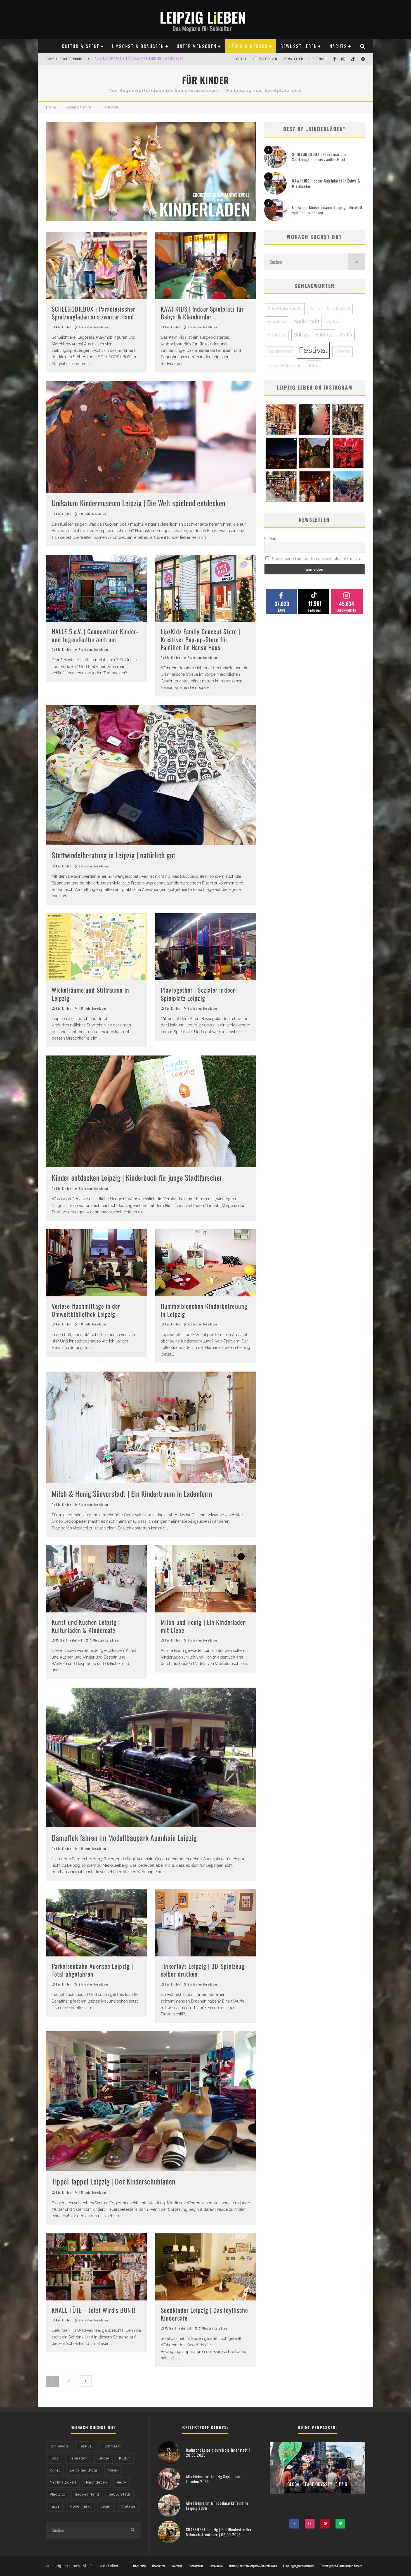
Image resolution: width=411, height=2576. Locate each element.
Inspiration (78, 2458)
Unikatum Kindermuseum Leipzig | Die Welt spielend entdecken (139, 503)
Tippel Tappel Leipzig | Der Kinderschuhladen (114, 2181)
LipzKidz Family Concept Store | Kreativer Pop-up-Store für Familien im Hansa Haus (200, 639)
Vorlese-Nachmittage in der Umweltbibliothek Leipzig (86, 1310)
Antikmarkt (306, 321)
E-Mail (270, 539)
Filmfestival (339, 309)
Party (122, 2482)
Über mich (139, 2566)
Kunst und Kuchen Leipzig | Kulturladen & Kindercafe (86, 1626)
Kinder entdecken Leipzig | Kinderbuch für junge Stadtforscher (137, 1177)
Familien (277, 322)
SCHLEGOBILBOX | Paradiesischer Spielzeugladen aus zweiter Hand (94, 313)
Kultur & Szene (81, 46)
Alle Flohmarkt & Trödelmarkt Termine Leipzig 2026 (217, 2505)
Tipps (55, 2506)
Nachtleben (97, 2482)
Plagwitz (57, 2494)
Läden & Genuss (249, 46)
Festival (313, 350)
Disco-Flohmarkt (284, 366)
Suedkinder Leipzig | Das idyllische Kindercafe (205, 2314)
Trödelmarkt (80, 2506)
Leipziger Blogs (84, 2470)
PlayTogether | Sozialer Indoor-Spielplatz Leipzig (199, 994)
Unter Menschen (197, 46)
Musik (113, 2470)
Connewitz (59, 2446)
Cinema (342, 351)
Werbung (177, 2566)
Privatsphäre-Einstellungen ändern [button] (341, 2566)
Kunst (55, 2470)
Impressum (216, 2566)
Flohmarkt (112, 2446)
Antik (346, 335)
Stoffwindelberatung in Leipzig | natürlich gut (114, 855)
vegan (106, 2506)
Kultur (125, 2458)
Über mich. (319, 59)
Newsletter (159, 2566)
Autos (333, 322)
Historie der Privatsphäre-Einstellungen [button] (253, 2566)
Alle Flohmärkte (285, 309)
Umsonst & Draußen (138, 46)
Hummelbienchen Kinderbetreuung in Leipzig (204, 1310)
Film (314, 366)
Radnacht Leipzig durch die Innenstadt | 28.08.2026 (218, 2452)
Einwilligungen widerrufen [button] (299, 2566)
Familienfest (279, 351)
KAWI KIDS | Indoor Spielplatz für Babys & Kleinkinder (202, 313)
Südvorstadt (120, 2494)
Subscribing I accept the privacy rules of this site (316, 559)
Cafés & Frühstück (69, 1640)
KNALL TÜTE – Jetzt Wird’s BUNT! (94, 2310)
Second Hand (87, 2494)
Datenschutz (196, 2566)
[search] (356, 262)
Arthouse (277, 335)
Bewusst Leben (299, 46)
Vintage (128, 2506)
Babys (301, 335)
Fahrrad (324, 335)
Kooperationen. (265, 59)
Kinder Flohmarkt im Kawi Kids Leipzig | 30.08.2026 (138, 59)
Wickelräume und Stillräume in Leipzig (90, 994)
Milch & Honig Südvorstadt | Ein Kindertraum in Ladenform (132, 1494)
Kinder (103, 2458)
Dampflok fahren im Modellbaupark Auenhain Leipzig (124, 1838)
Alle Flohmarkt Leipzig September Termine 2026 (213, 2479)
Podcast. (240, 59)
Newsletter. (294, 59)
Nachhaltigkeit (63, 2482)
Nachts (338, 46)
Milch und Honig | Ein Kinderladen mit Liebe (203, 1626)
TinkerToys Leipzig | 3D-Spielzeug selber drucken (203, 1970)
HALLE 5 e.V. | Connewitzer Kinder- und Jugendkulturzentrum (95, 635)
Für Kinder (64, 327)
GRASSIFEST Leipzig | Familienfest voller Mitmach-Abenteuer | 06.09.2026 (219, 2532)
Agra (315, 309)
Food (54, 2458)
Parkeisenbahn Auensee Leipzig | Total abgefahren (92, 1970)
